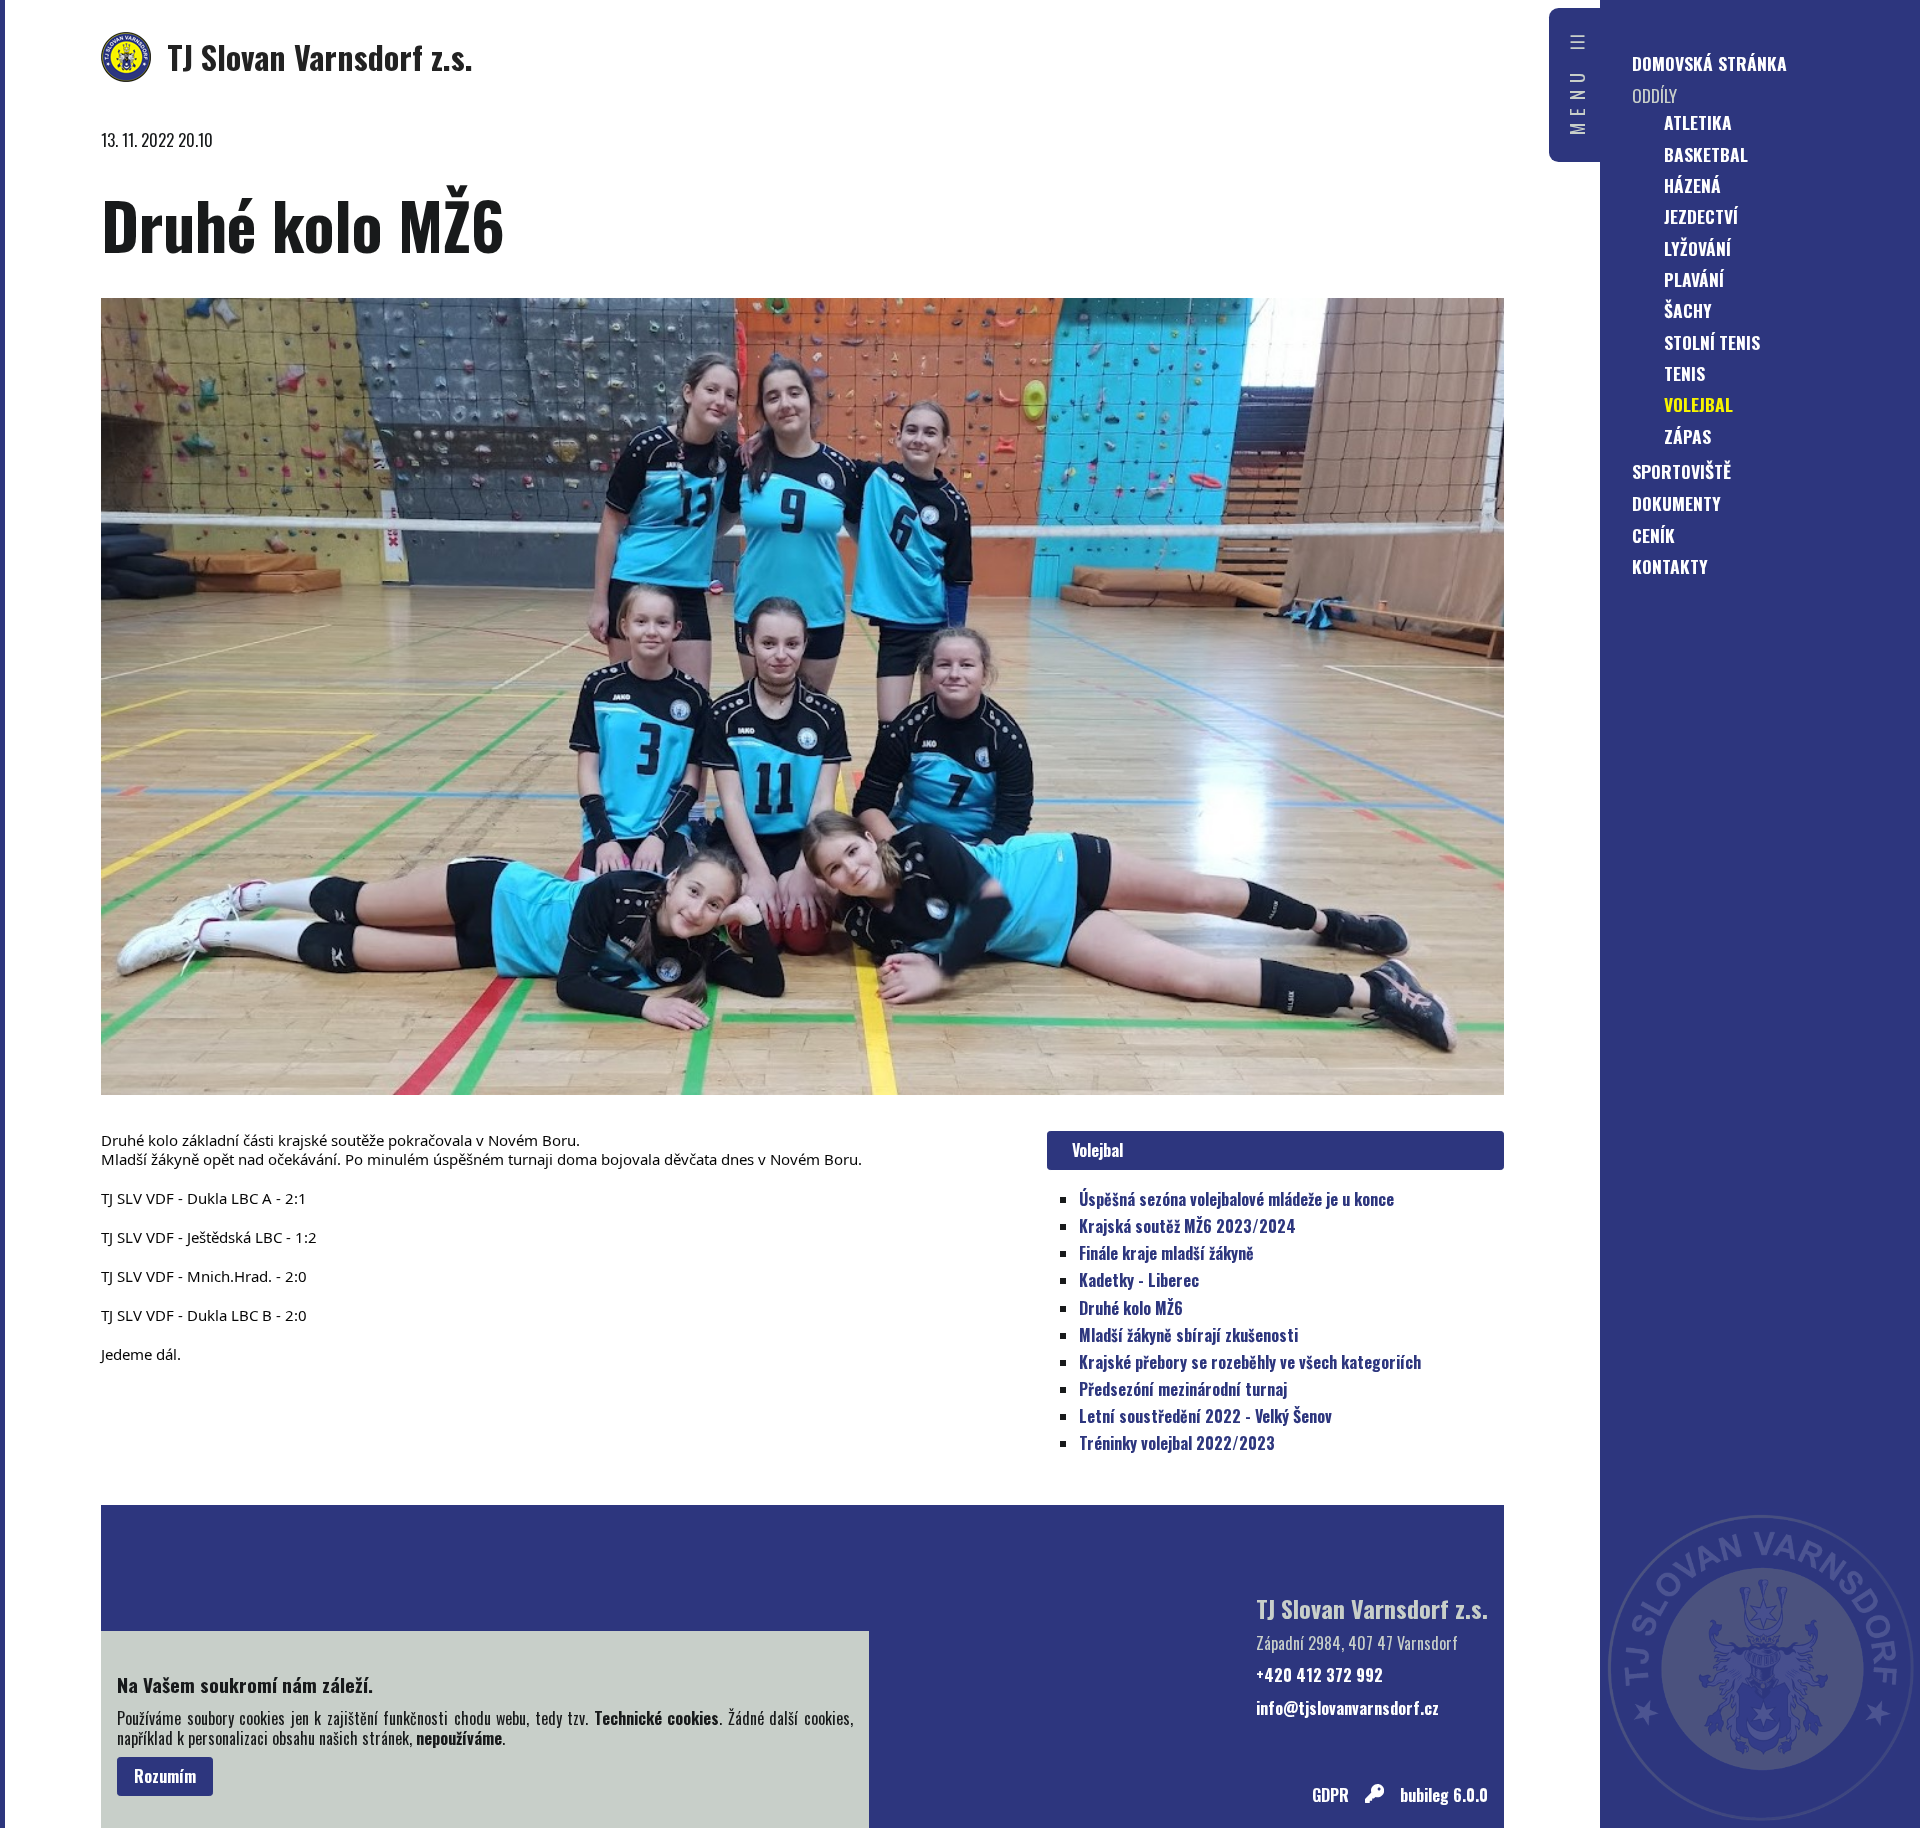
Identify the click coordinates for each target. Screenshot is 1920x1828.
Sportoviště (1681, 471)
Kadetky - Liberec (1139, 1280)
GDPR (1330, 1795)
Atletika (1698, 122)
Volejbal (1093, 1150)
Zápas (1687, 436)
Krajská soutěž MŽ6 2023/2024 (1187, 1226)
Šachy (1688, 310)
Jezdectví (1701, 216)
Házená (1692, 185)
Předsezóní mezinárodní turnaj (1183, 1389)
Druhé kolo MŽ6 (1131, 1308)
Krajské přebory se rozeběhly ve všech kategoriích (1250, 1362)
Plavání (1694, 279)
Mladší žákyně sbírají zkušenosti (1188, 1335)
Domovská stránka (1709, 63)
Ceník (1653, 535)
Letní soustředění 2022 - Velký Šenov (1205, 1416)
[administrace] (1374, 1795)
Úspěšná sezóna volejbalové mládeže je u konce (1236, 1199)
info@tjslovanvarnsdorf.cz (1347, 1708)
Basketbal (1706, 154)
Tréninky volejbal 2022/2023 (1177, 1443)
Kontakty (1670, 566)
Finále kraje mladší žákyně (1166, 1253)
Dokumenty (1676, 503)
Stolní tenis (1712, 342)
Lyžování (1697, 248)
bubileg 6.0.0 (1444, 1795)
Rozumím (165, 1776)
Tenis (1684, 373)
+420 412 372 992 (1319, 1675)
